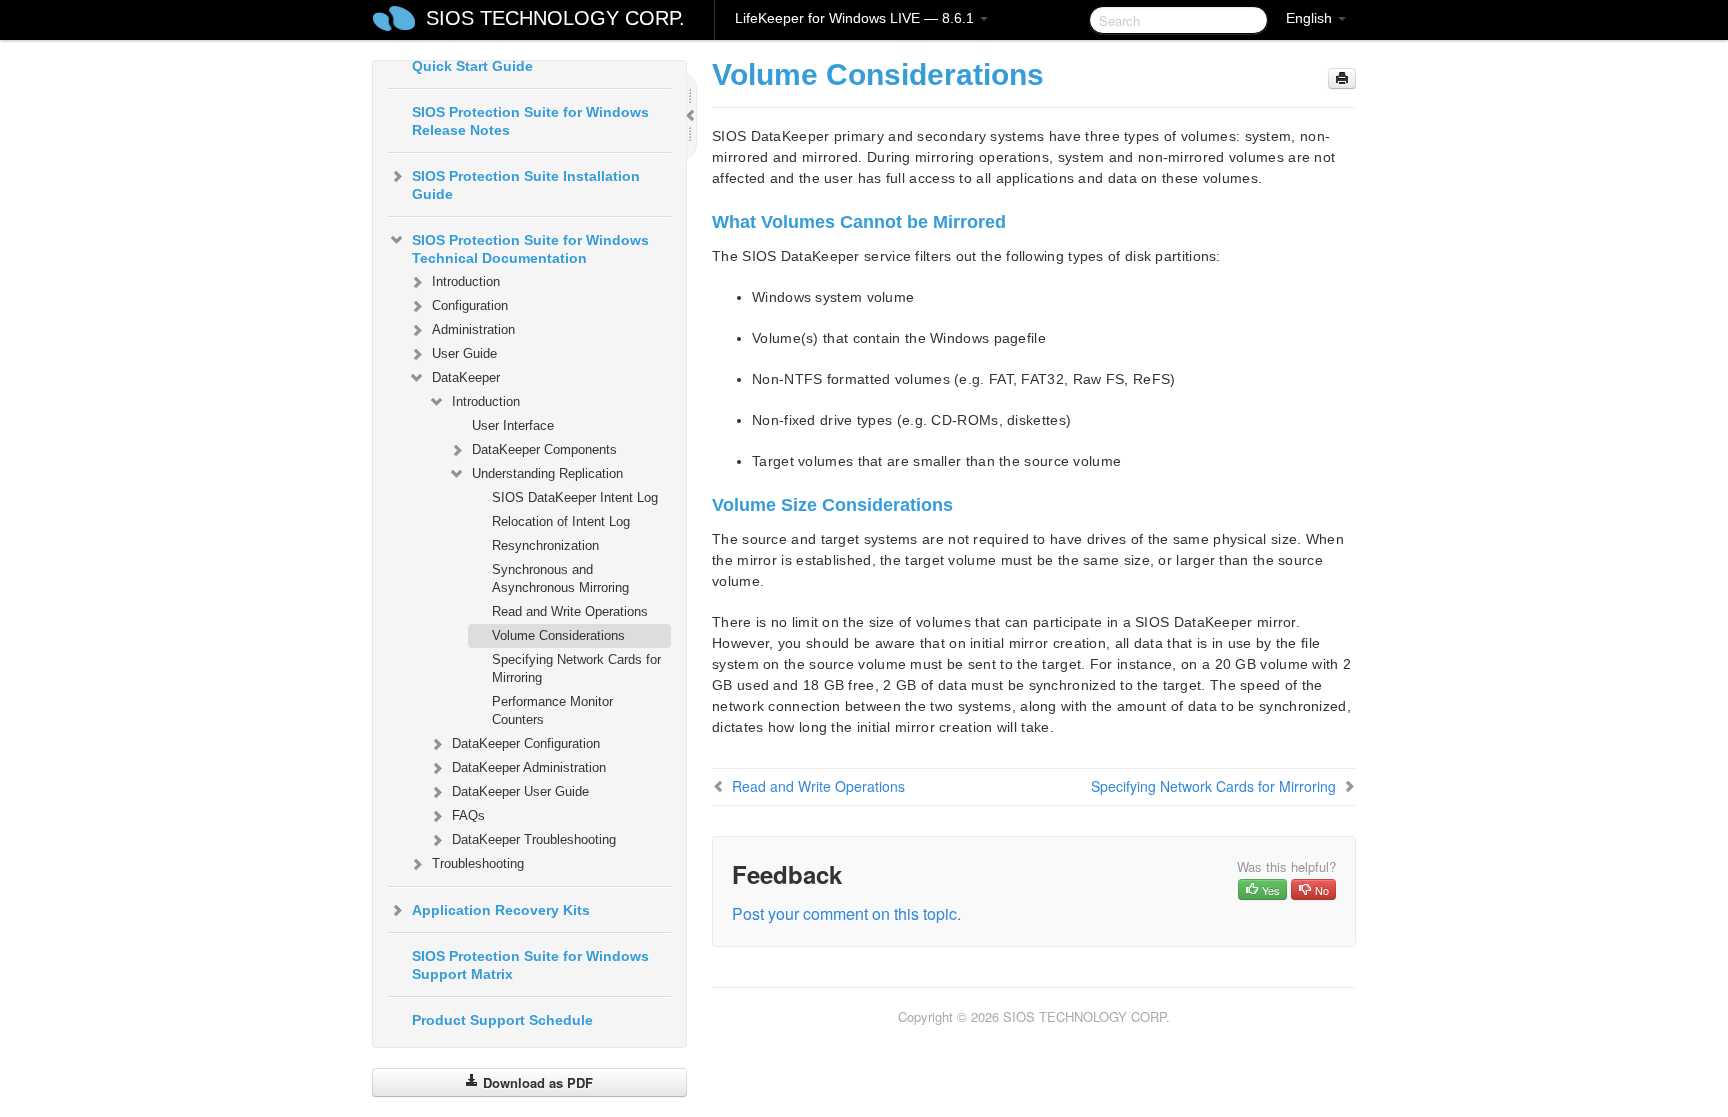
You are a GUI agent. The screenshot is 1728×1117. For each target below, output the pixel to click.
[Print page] (1342, 78)
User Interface (513, 425)
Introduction (466, 281)
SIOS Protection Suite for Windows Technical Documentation (530, 249)
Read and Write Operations (570, 611)
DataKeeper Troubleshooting (534, 839)
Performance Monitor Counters (552, 710)
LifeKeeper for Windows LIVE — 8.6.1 (856, 18)
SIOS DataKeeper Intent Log (575, 497)
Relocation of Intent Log (561, 521)
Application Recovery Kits (501, 910)
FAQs (468, 815)
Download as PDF (536, 1082)
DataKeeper (466, 377)
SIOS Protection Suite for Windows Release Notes (530, 121)
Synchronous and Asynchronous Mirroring (560, 578)
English (1311, 18)
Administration (473, 329)
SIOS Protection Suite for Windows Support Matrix (530, 965)
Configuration (470, 305)
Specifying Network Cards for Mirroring (576, 668)
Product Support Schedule (502, 1020)
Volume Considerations (558, 635)
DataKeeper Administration (529, 767)
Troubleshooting (478, 863)
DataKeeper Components (544, 449)
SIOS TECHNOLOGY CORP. (555, 18)
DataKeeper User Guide (520, 791)
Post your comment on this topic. (846, 913)
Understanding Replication (547, 473)
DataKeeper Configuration (526, 743)
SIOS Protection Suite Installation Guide (526, 185)
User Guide (464, 353)
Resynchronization (545, 545)
